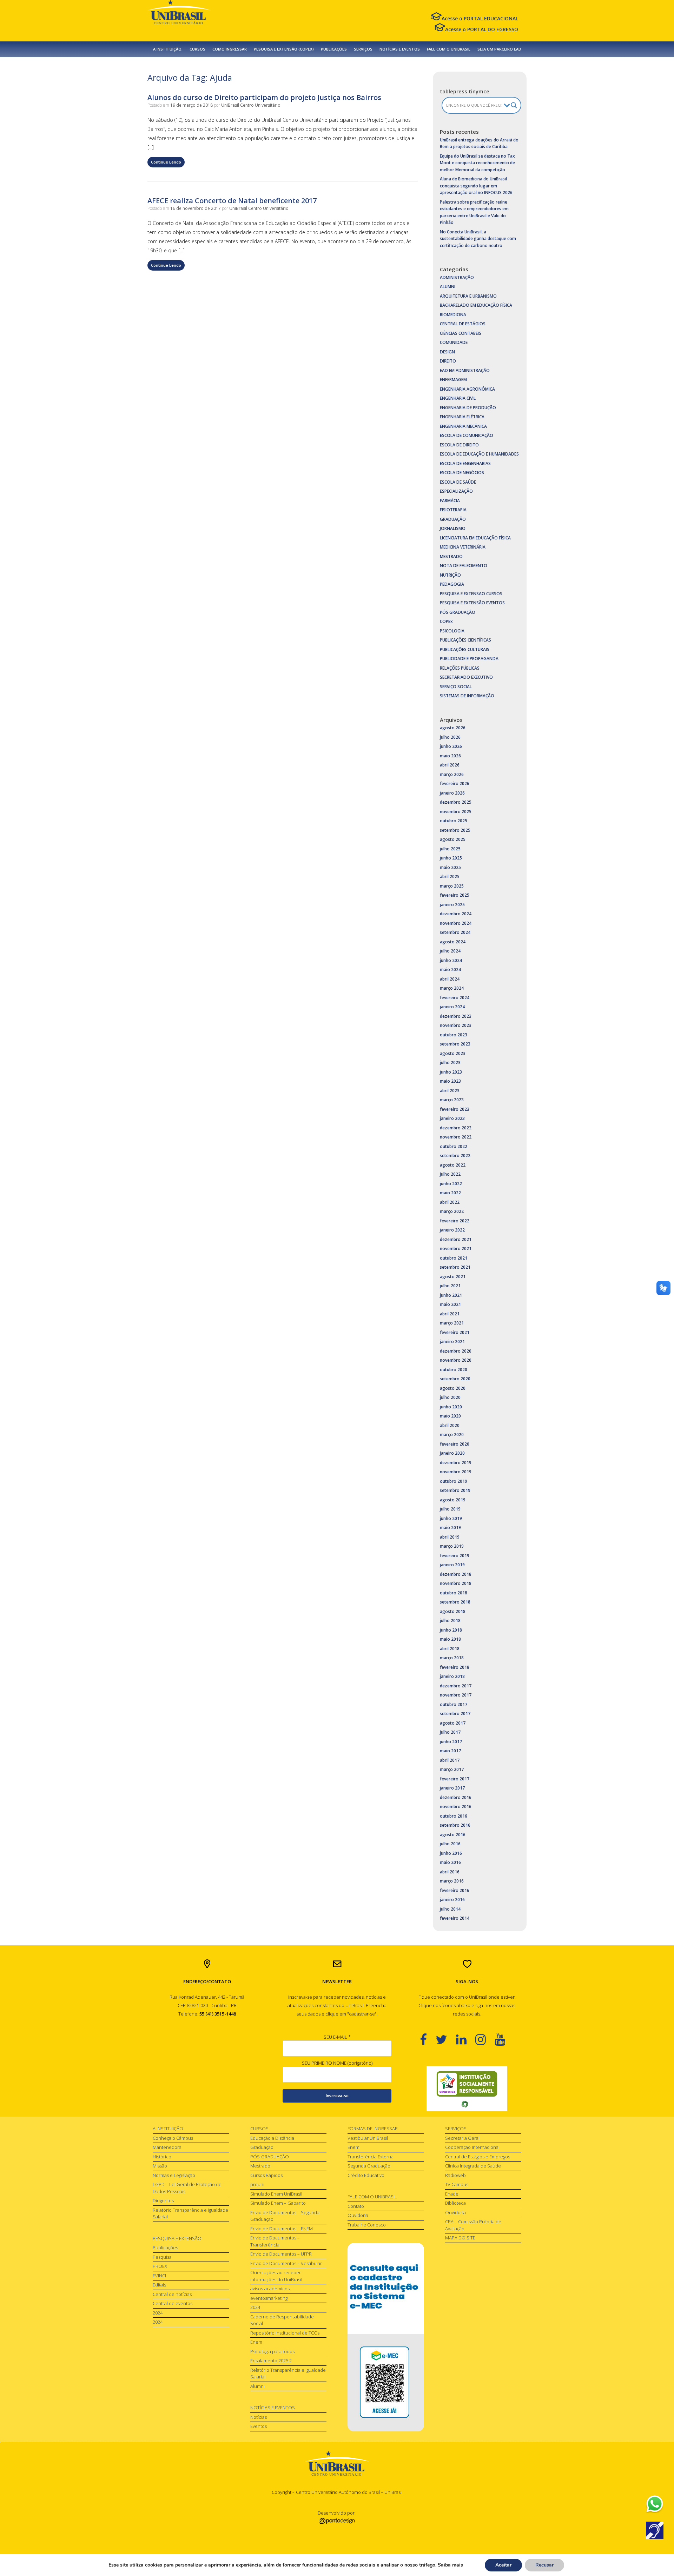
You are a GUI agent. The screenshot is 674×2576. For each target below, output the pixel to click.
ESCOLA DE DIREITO (459, 445)
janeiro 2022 (452, 1230)
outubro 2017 (454, 1704)
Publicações (165, 2248)
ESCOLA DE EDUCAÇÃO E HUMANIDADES (479, 454)
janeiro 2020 (452, 1453)
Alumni (257, 2386)
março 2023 (452, 1100)
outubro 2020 (454, 1370)
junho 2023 (451, 1072)
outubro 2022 (454, 1146)
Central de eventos (173, 2303)
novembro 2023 (456, 1025)
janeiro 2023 (452, 1118)
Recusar (544, 2565)
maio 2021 (450, 1304)
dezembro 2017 (456, 1686)
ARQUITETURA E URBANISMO (468, 296)
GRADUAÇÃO (453, 519)
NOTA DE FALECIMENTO (464, 566)
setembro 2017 (455, 1714)
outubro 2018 (454, 1593)
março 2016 (452, 1881)
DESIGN (447, 352)
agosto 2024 (453, 942)
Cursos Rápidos (266, 2175)
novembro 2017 (456, 1695)
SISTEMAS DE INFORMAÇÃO (467, 696)
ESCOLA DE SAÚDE (458, 482)
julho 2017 (450, 1732)
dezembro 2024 (456, 914)
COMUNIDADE (454, 342)
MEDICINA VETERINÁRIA (463, 547)
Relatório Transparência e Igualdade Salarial (190, 2213)
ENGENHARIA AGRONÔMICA (467, 389)
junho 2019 (451, 1518)
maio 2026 (450, 756)
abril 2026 (450, 765)
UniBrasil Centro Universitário (251, 105)
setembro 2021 (455, 1267)
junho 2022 (451, 1184)
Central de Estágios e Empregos (478, 2157)
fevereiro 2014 (455, 1918)
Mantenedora (167, 2147)
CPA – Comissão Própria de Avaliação (473, 2225)
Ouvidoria (358, 2215)
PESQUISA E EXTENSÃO (177, 2238)
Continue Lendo (166, 162)
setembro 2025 (455, 830)
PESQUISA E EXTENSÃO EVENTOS (472, 603)
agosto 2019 (453, 1500)
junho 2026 (451, 746)
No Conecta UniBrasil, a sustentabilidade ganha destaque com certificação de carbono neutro (478, 239)
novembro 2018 (456, 1583)
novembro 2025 (456, 812)
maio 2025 (450, 867)
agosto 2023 (453, 1053)
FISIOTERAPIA (453, 510)
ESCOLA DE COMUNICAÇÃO (467, 435)
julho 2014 (450, 1909)
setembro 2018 (455, 1602)
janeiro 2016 (452, 1900)
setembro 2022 (455, 1156)
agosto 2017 (453, 1723)
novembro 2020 (456, 1360)
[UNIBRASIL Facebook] (428, 2039)
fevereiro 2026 (455, 784)
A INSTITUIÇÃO (168, 2129)
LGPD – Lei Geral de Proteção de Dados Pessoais (187, 2188)
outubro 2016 (454, 1816)
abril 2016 (450, 1872)
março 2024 (452, 988)
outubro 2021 (454, 1258)
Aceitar (503, 2565)
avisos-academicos (270, 2289)
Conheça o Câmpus (173, 2138)
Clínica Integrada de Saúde (473, 2166)
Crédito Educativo (366, 2175)
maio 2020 (450, 1416)
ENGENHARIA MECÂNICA (463, 426)
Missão (160, 2166)
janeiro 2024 (452, 1007)
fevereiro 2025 (455, 895)
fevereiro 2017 (455, 1779)
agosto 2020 (453, 1388)
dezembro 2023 (456, 1016)
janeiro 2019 (452, 1565)
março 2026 (452, 774)
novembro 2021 (456, 1249)
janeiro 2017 (452, 1788)
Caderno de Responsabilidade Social (282, 2320)
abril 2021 (450, 1314)
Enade (452, 2194)
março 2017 (452, 1769)
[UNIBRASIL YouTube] (504, 2039)
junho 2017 (451, 1742)
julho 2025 (450, 849)
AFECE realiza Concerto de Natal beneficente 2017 (232, 201)
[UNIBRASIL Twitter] (446, 2039)
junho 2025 (451, 858)
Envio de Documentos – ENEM (282, 2229)
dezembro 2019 (456, 1463)
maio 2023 (450, 1081)
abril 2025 (450, 877)
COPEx (446, 621)
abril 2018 (450, 1649)
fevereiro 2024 (455, 998)
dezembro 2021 (456, 1239)
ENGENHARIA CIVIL (458, 398)
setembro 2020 (455, 1379)
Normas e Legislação (174, 2175)
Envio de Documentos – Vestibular (286, 2263)
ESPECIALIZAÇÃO (456, 491)
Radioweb (455, 2175)
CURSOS (197, 49)
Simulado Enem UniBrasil (276, 2194)
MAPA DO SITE (460, 2238)
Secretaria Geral (462, 2138)
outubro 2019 (454, 1481)
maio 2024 (450, 970)
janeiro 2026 (452, 793)
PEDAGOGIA (452, 584)
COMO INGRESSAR (230, 49)
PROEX (160, 2266)
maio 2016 (450, 1862)
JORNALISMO (453, 528)
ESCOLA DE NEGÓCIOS (462, 473)
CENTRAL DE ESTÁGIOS (463, 324)
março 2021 (452, 1323)
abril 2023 (450, 1091)
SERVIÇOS (363, 49)
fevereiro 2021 (455, 1332)
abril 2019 (450, 1537)
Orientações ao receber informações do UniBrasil (276, 2276)
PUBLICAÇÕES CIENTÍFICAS (465, 640)
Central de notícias (172, 2294)
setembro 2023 (455, 1044)
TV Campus (457, 2184)
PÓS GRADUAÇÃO (458, 612)
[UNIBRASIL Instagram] (485, 2039)
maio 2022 (450, 1193)
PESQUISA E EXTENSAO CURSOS (471, 594)
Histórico (162, 2157)
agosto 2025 (453, 839)
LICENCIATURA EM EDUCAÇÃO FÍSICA (475, 538)
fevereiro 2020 (455, 1444)
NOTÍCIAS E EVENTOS (400, 49)
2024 (158, 2313)
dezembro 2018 (456, 1574)
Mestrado (260, 2166)
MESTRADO (451, 556)
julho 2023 (450, 1063)
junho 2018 (451, 1630)
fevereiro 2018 (455, 1667)
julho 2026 (450, 737)
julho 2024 (450, 951)
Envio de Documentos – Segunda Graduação (285, 2216)
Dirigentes (163, 2200)
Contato (356, 2206)
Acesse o (480, 18)
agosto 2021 (453, 1277)
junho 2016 (451, 1853)
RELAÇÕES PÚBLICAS (460, 668)
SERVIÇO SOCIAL (456, 687)
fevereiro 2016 (455, 1890)
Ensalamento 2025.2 (271, 2361)
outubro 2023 (454, 1035)
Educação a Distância (272, 2138)
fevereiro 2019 (455, 1556)
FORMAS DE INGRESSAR (373, 2129)
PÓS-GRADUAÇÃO (270, 2157)
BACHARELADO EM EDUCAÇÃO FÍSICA (476, 305)
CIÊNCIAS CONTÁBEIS (461, 333)
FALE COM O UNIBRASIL (449, 49)
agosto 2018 (453, 1611)
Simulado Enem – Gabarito (278, 2203)
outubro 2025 (454, 821)
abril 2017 (450, 1760)
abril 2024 (450, 979)
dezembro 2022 (456, 1128)
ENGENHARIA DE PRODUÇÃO (468, 408)
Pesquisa (162, 2257)
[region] (467, 2089)
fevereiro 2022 (455, 1221)
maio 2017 (450, 1751)
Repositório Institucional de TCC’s (285, 2333)
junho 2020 (451, 1407)
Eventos (259, 2426)
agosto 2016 (453, 1835)
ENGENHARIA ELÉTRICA (462, 417)
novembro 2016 (456, 1807)
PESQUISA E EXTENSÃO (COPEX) (284, 49)
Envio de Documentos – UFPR (281, 2254)
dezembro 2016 (456, 1797)
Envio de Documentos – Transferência (275, 2241)
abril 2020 (450, 1425)
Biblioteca (455, 2203)
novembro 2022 (456, 1137)
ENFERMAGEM (453, 380)
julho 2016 (450, 1844)
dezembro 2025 (456, 802)
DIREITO (448, 361)
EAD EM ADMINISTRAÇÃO (465, 370)
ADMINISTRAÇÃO (457, 277)
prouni (257, 2184)
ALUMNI (448, 287)
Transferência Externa (371, 2157)
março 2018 (452, 1658)
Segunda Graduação (369, 2166)
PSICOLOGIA (452, 631)
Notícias (259, 2417)
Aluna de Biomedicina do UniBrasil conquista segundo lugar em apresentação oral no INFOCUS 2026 (476, 186)
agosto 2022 (453, 1165)
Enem (256, 2342)
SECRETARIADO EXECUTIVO (466, 677)
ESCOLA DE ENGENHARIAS (465, 463)
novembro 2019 (456, 1472)
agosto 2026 (453, 728)
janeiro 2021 (452, 1342)
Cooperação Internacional (472, 2147)
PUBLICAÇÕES (334, 49)
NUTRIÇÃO (450, 575)
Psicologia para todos (272, 2351)
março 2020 (452, 1435)
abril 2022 (450, 1202)
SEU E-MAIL (337, 2037)
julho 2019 (450, 1509)
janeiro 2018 (452, 1676)
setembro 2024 (455, 932)
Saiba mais (450, 2565)
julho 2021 (450, 1286)
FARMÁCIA (450, 501)
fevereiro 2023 (455, 1109)
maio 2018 (450, 1639)
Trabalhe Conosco (367, 2225)
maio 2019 (450, 1528)
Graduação (262, 2147)
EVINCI (159, 2276)
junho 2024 (451, 960)
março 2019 (452, 1546)
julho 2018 (450, 1621)
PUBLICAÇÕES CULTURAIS (465, 649)
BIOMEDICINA (453, 315)
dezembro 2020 (456, 1351)
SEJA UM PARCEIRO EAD (499, 49)
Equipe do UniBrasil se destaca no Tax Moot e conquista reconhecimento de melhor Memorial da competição (477, 163)
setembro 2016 (455, 1825)
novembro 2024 (456, 923)
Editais (159, 2285)
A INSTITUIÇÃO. (168, 49)
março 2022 (452, 1211)
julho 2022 (450, 1174)
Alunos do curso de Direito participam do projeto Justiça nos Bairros (264, 97)
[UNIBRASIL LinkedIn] (466, 2039)
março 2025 (452, 886)
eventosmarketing (269, 2298)
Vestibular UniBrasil (368, 2138)
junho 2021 (451, 1295)
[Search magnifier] (514, 105)
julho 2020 (450, 1397)
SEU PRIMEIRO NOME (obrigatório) (337, 2063)
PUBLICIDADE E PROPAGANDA (469, 659)
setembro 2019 (455, 1490)
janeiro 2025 (452, 905)
